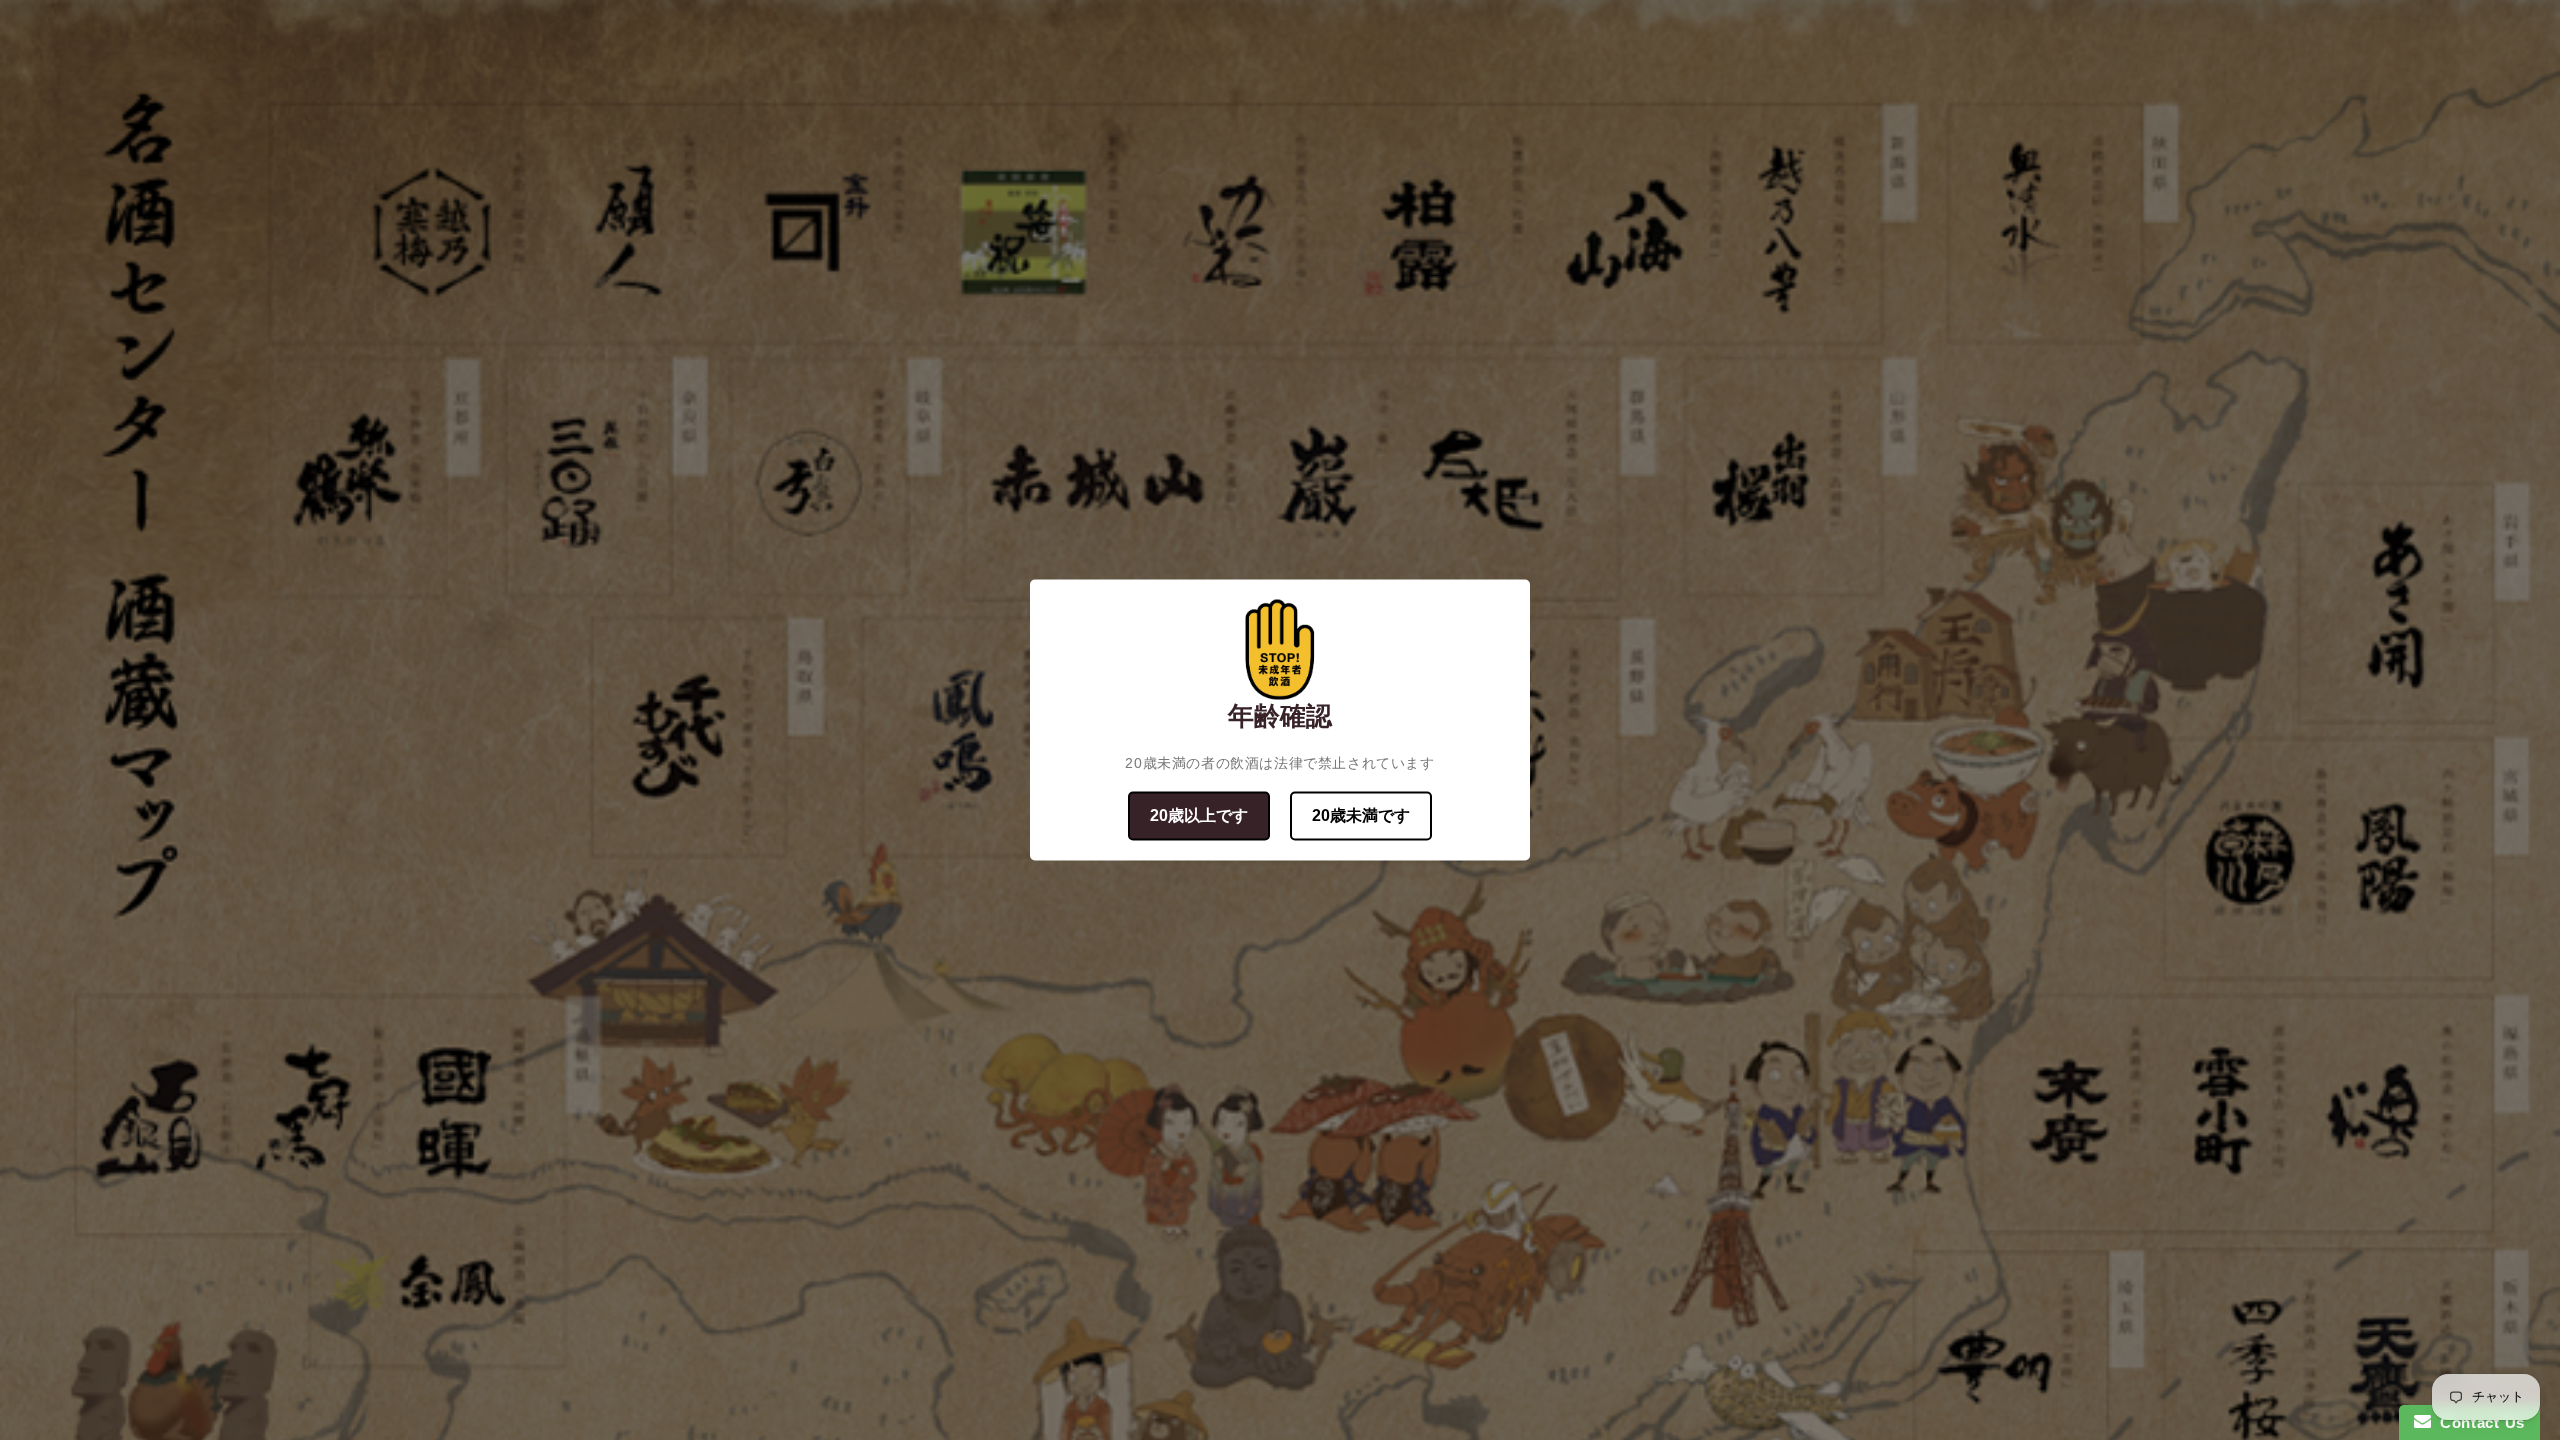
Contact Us (2478, 1422)
